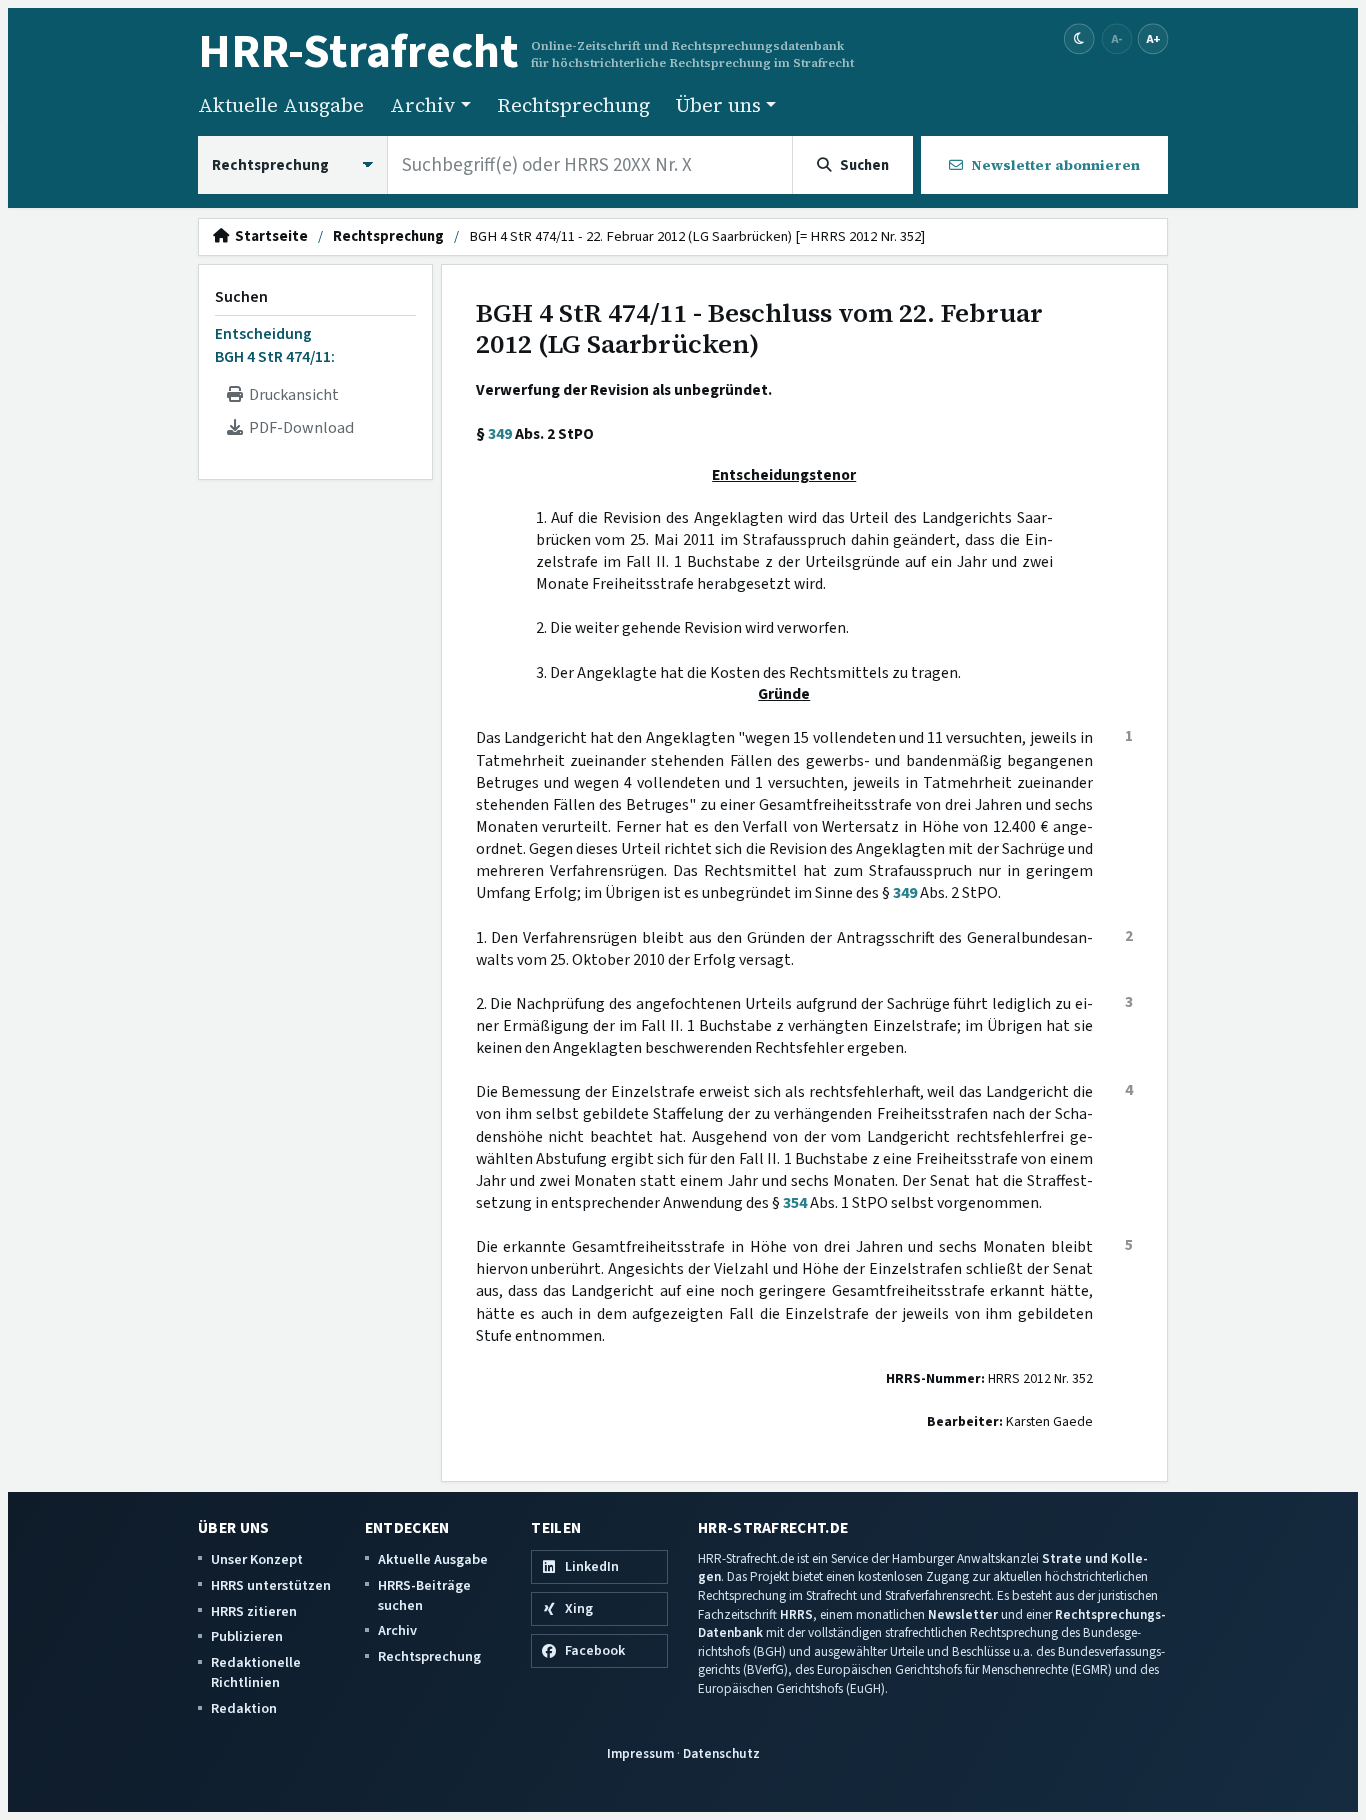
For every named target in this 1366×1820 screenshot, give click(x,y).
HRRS (796, 1614)
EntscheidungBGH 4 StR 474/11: (275, 345)
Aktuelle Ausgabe (281, 105)
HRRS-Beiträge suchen (424, 1595)
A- (1117, 38)
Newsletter (963, 1614)
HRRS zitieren (254, 1611)
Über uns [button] (718, 105)
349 (500, 434)
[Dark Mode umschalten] (1079, 39)
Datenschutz (721, 1753)
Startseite (268, 237)
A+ (1153, 38)
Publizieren (247, 1636)
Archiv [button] (423, 105)
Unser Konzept (257, 1559)
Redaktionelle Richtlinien (256, 1672)
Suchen (241, 297)
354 (795, 1203)
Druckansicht (291, 395)
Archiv (397, 1630)
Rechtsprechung (573, 105)
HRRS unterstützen (271, 1585)
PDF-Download (298, 428)
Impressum (640, 1753)
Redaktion (244, 1708)
